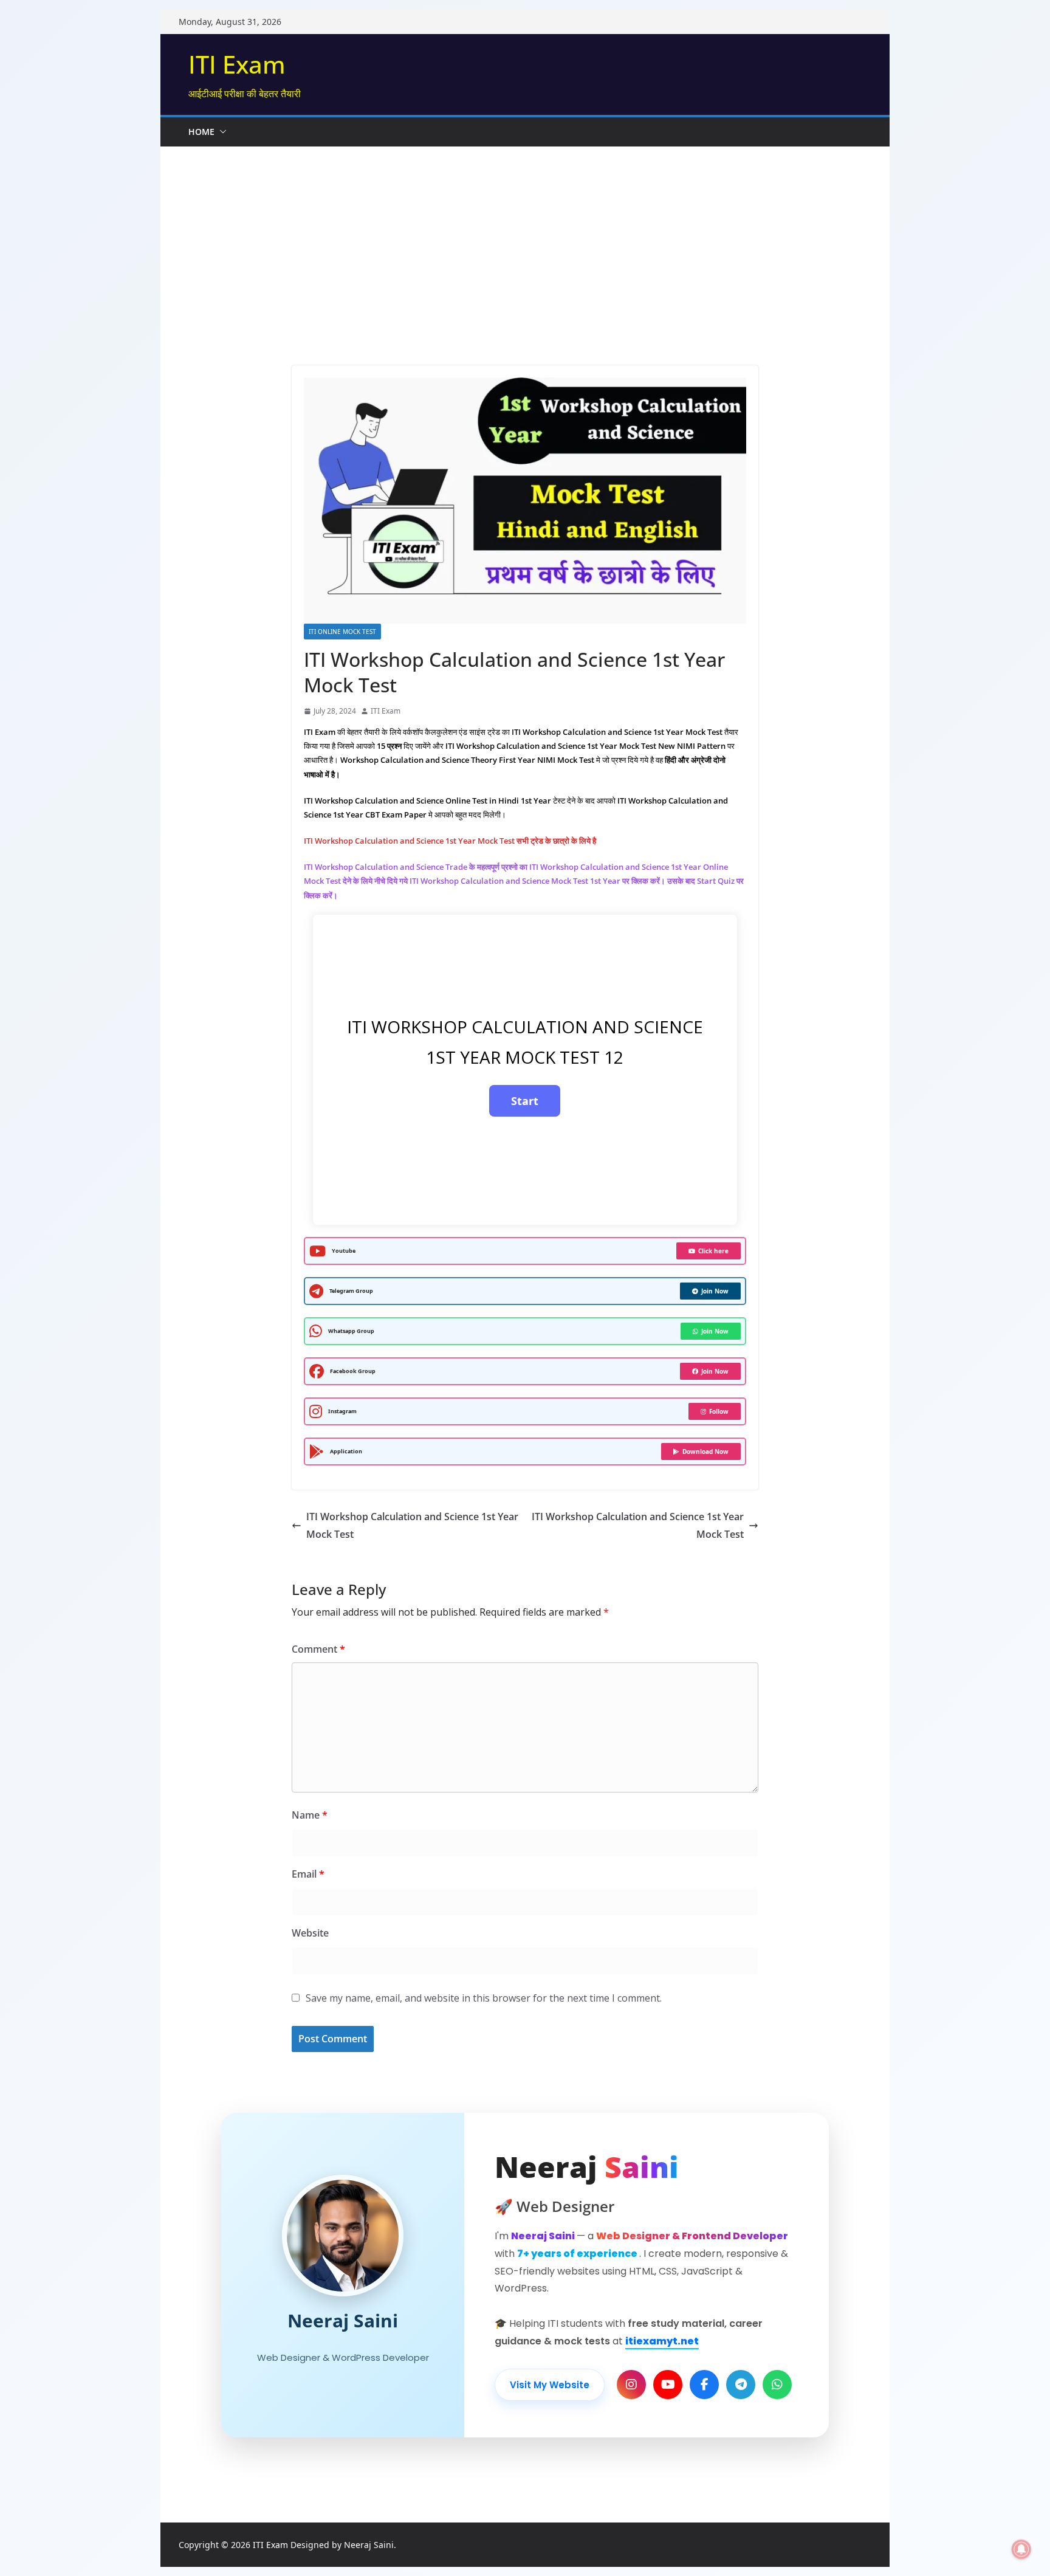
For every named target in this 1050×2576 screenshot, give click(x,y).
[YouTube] (668, 2385)
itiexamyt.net (662, 2341)
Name (310, 1815)
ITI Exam (237, 64)
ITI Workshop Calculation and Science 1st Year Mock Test (412, 1525)
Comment (318, 1649)
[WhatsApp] (777, 2385)
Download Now (705, 1452)
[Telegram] (741, 2385)
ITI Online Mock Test (342, 632)
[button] (221, 132)
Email (308, 1874)
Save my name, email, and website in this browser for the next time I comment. (484, 1998)
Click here (713, 1251)
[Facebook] (704, 2385)
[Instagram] (631, 2385)
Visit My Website (550, 2385)
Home (201, 132)
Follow (719, 1411)
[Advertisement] (525, 238)
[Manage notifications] (1021, 2549)
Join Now (715, 1291)
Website (310, 1933)
